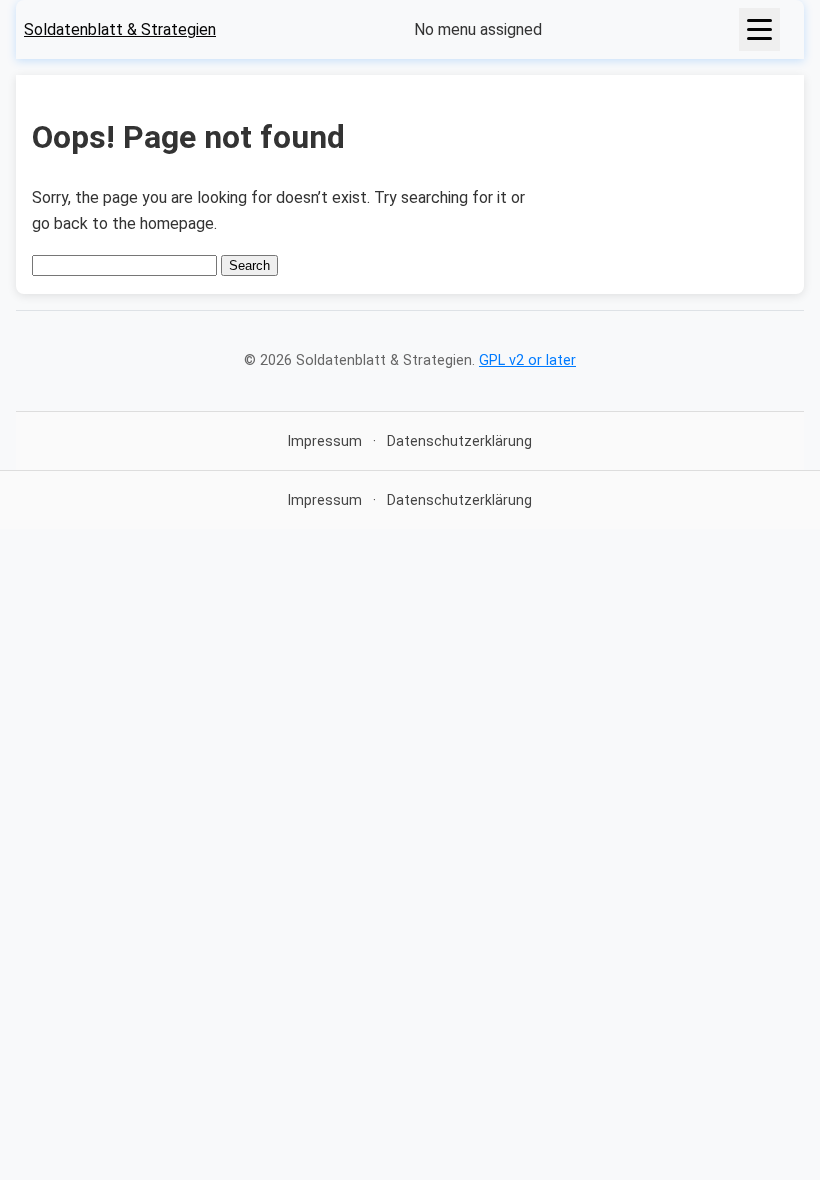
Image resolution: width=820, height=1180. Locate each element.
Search (249, 265)
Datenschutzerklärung (459, 441)
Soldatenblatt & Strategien (120, 29)
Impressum (325, 441)
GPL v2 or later (527, 360)
